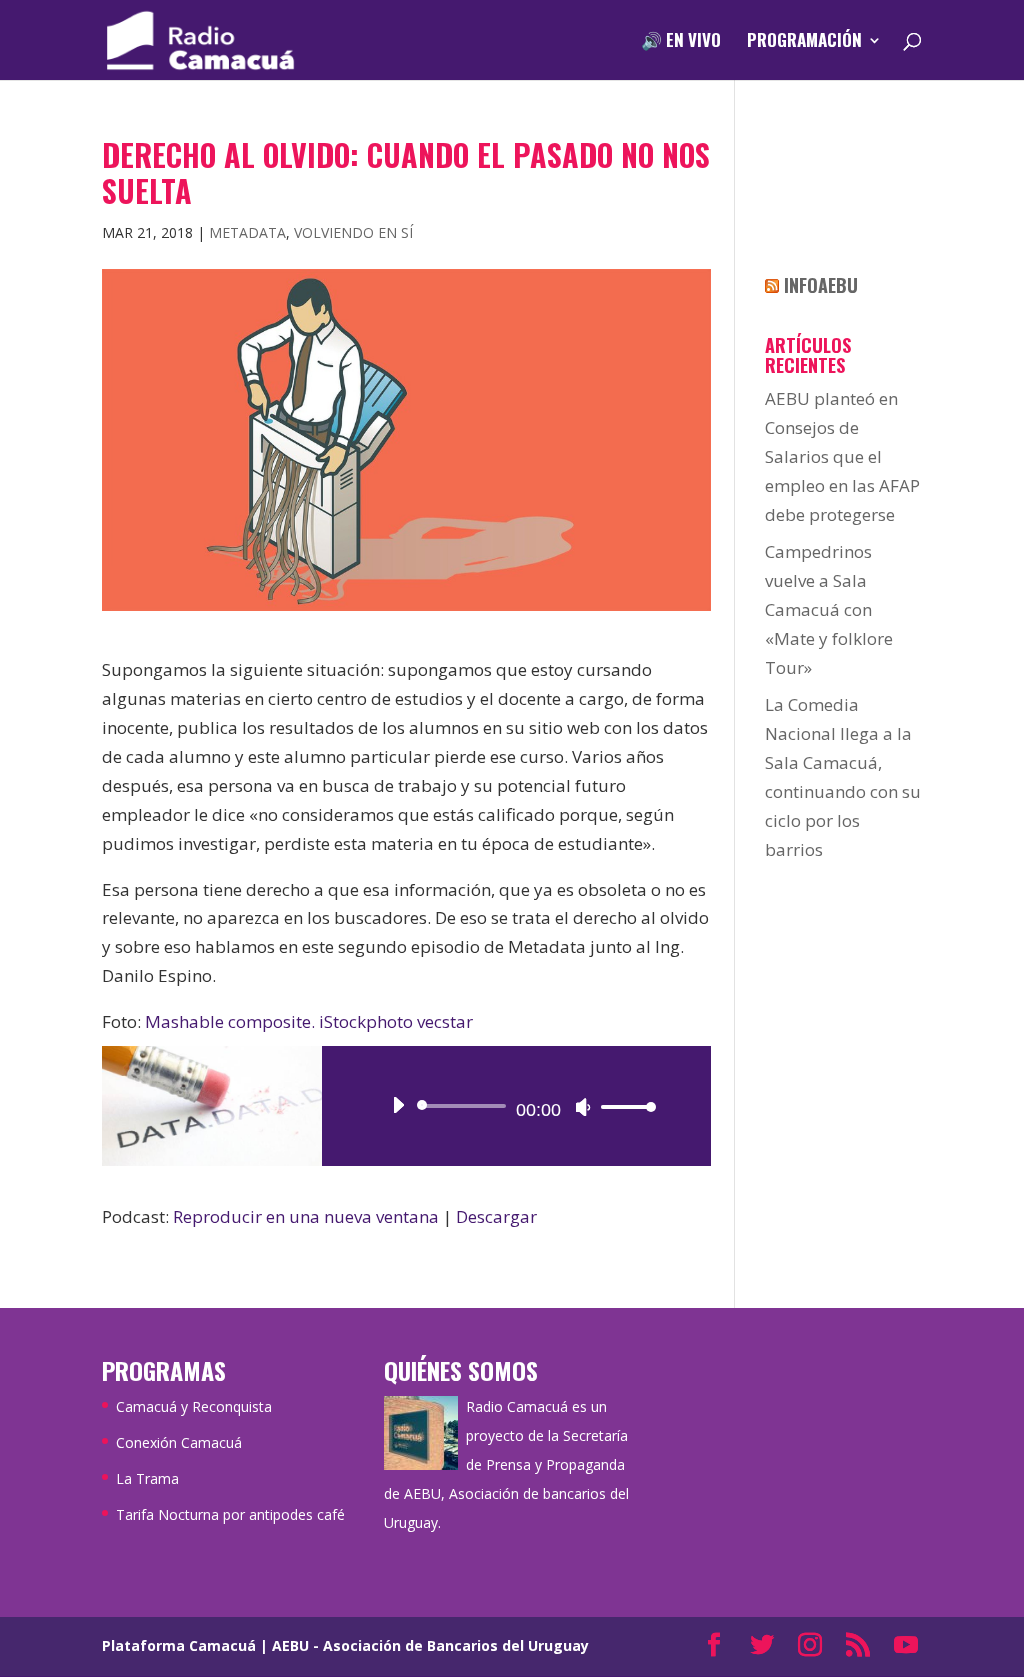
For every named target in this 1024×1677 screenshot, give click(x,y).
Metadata (247, 232)
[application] (516, 1106)
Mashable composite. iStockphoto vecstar (309, 1021)
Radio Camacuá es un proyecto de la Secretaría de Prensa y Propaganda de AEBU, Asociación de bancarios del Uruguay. (506, 1464)
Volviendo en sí (353, 232)
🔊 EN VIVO (681, 42)
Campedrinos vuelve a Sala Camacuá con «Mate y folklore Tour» (829, 609)
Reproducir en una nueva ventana (306, 1216)
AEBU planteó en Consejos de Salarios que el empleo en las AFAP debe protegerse (842, 456)
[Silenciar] (583, 1107)
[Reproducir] (398, 1105)
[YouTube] (906, 1646)
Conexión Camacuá (179, 1442)
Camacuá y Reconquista (194, 1406)
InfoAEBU (821, 285)
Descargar (496, 1216)
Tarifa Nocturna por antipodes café (230, 1514)
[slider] (623, 1106)
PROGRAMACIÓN (804, 42)
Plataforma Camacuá (179, 1645)
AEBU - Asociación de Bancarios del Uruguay (430, 1645)
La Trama (147, 1478)
